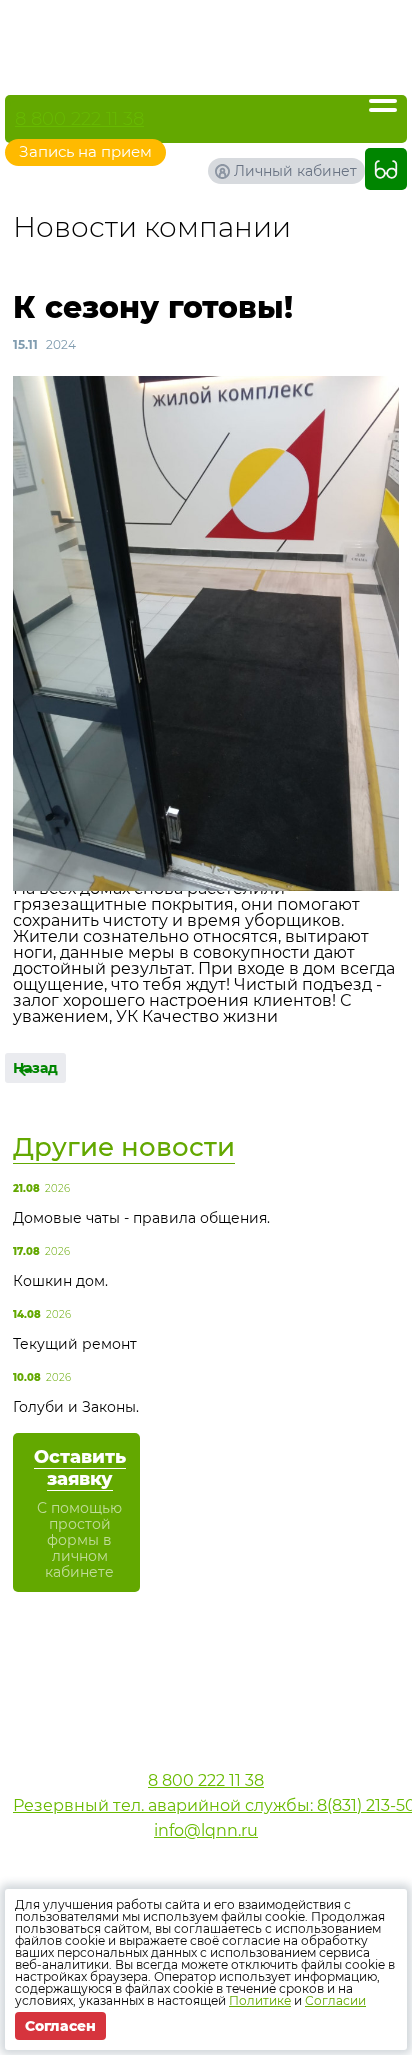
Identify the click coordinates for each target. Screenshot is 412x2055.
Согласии (335, 2000)
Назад (35, 1068)
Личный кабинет (295, 171)
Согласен (60, 2026)
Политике (260, 2000)
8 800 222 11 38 (79, 119)
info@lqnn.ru (206, 1830)
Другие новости (124, 1147)
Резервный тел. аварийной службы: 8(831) (206, 1805)
